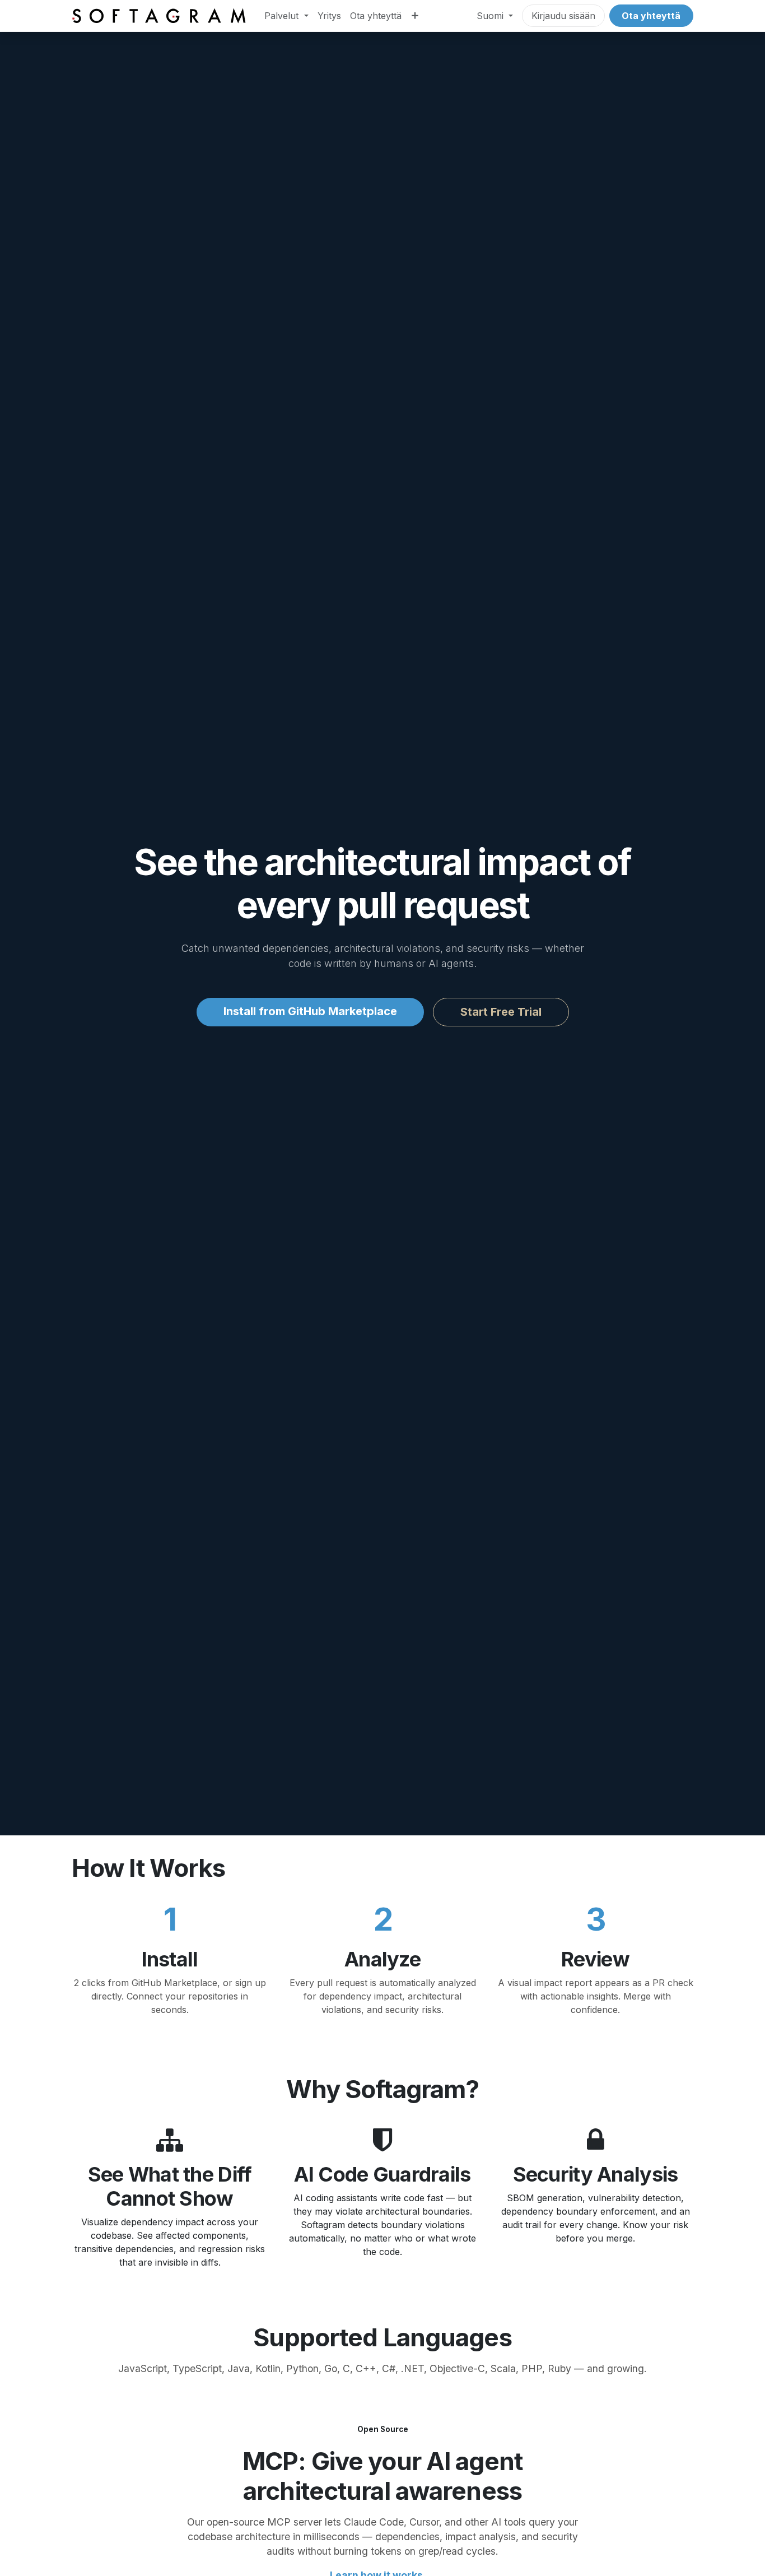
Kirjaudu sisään (563, 16)
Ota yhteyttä (651, 16)
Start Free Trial (501, 1012)
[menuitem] (286, 16)
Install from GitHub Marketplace (310, 1011)
